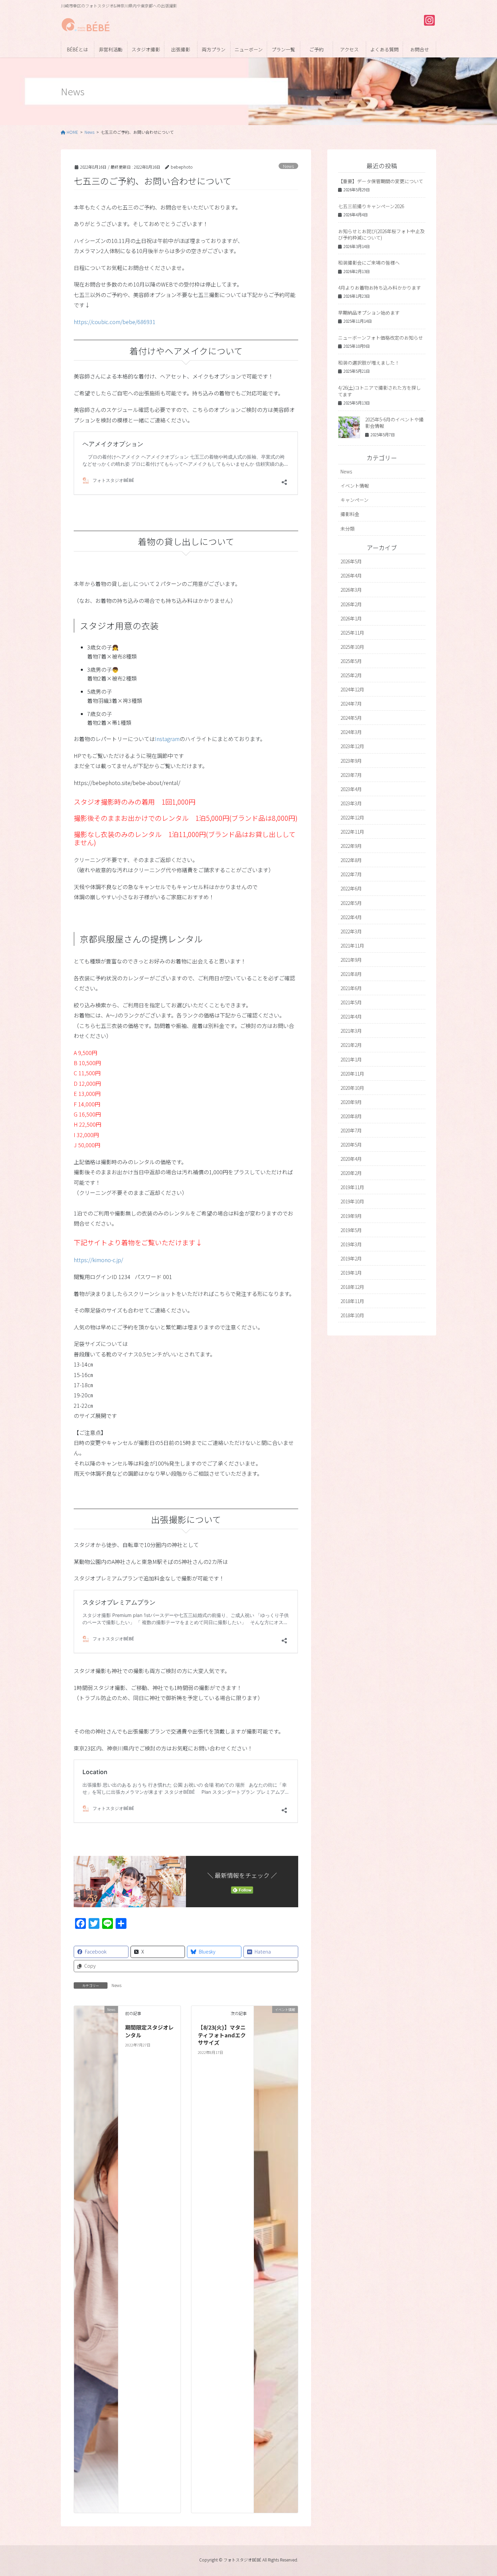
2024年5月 (351, 718)
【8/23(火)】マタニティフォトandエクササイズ (222, 2035)
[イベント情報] (276, 2259)
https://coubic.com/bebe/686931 (115, 322)
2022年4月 (351, 917)
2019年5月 (351, 1230)
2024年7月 (351, 704)
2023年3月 (351, 803)
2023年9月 (351, 761)
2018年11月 (352, 1301)
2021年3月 (351, 1031)
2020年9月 (351, 1102)
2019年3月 (351, 1244)
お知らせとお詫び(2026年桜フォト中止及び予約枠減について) (381, 235)
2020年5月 (351, 1145)
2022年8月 (351, 860)
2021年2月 (351, 1045)
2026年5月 (351, 561)
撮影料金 (350, 514)
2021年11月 (352, 946)
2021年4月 (351, 1016)
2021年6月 (351, 988)
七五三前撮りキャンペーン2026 (371, 206)
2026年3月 (351, 590)
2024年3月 (351, 732)
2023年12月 (352, 746)
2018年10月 (352, 1315)
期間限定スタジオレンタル (149, 2031)
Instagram (167, 739)
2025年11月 (352, 633)
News (288, 166)
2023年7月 (351, 775)
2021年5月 (351, 1002)
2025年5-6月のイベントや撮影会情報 (394, 423)
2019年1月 (351, 1273)
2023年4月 (351, 789)
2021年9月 (351, 960)
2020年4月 (351, 1159)
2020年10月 (352, 1088)
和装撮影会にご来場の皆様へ (369, 263)
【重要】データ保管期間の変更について (381, 181)
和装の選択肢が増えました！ (369, 363)
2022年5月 (351, 903)
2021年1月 (351, 1059)
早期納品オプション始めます (369, 313)
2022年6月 (351, 888)
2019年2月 (351, 1258)
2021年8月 (351, 974)
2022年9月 (351, 846)
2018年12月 (352, 1287)
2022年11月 (352, 832)
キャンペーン (354, 500)
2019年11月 (352, 1187)
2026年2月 (351, 604)
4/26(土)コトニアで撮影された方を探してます (380, 391)
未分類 (348, 529)
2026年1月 (351, 618)
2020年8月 (351, 1116)
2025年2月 (351, 675)
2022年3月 (351, 931)
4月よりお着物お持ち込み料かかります (380, 288)
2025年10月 (352, 647)
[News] (96, 2259)
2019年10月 (352, 1201)
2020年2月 (351, 1173)
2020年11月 (352, 1074)
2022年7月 (351, 874)
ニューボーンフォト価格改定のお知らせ (381, 338)
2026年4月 (351, 575)
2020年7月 (351, 1130)
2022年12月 (352, 817)
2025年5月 (351, 661)
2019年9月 (351, 1216)
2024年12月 (352, 689)
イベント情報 (355, 486)
